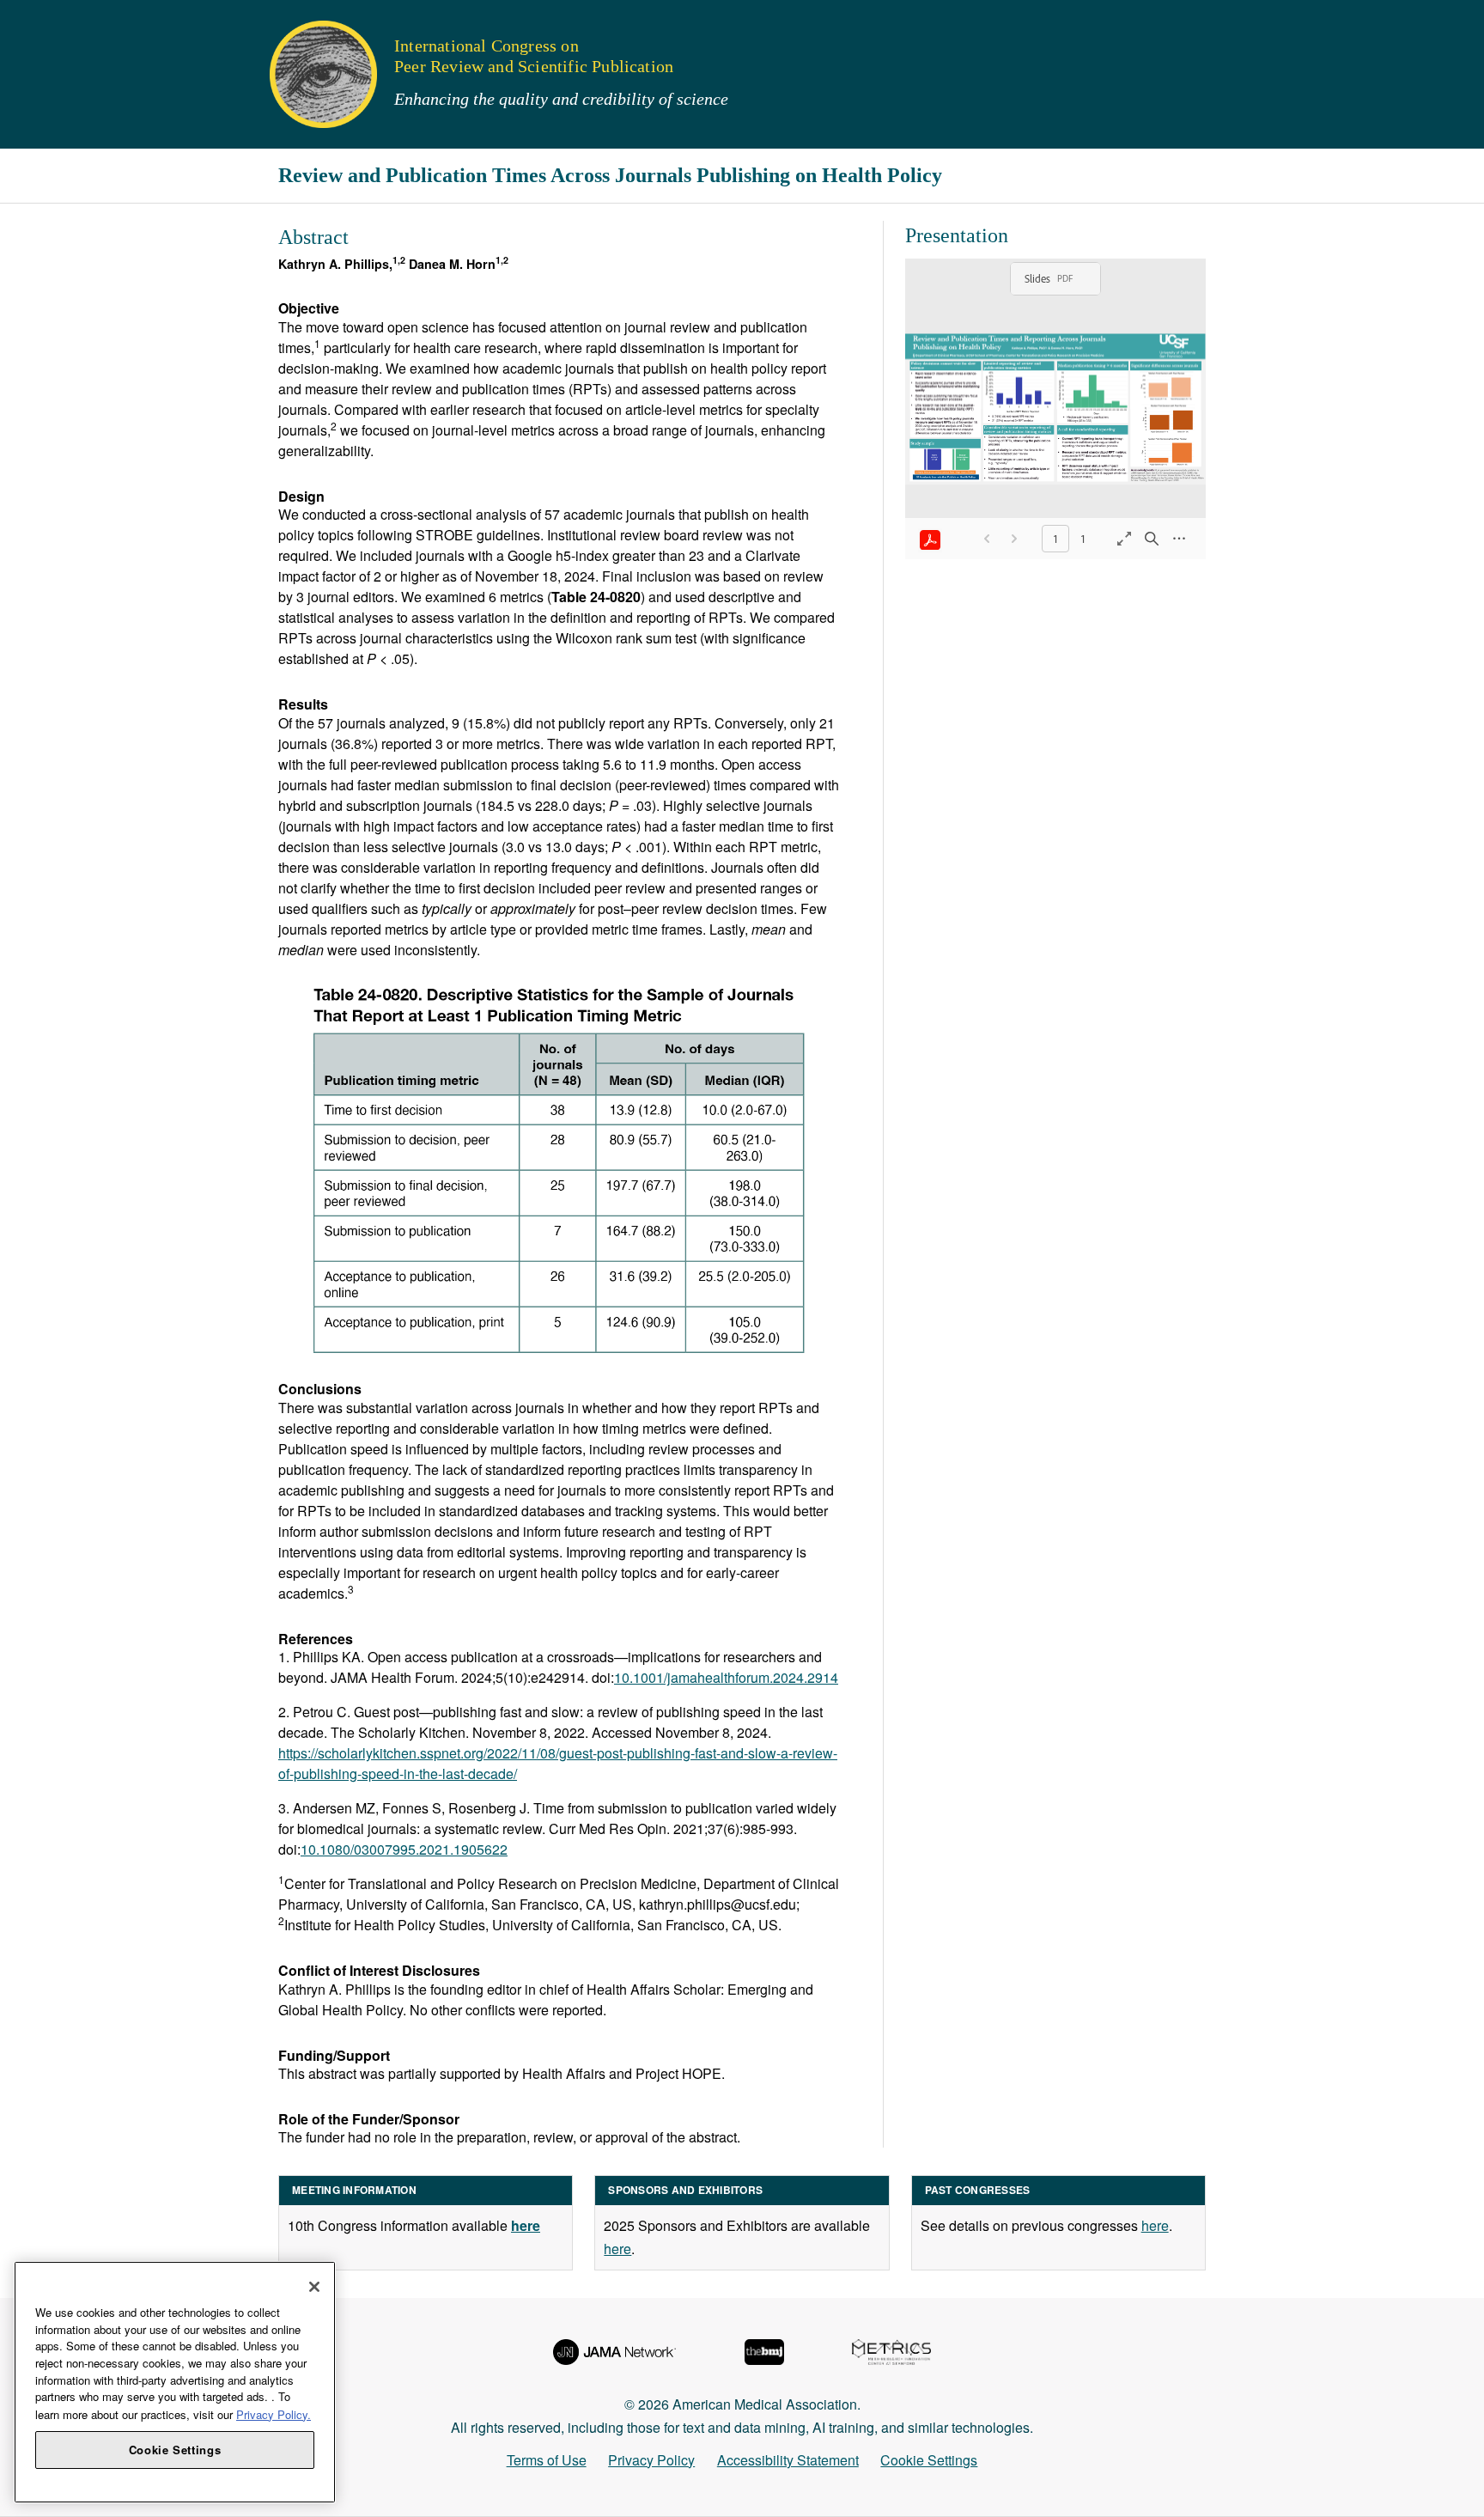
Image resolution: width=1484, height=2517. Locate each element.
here (617, 2249)
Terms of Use (547, 2460)
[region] (175, 2382)
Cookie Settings (929, 2460)
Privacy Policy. (274, 2413)
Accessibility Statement (788, 2460)
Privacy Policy (651, 2460)
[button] (25, 21)
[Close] (314, 2287)
